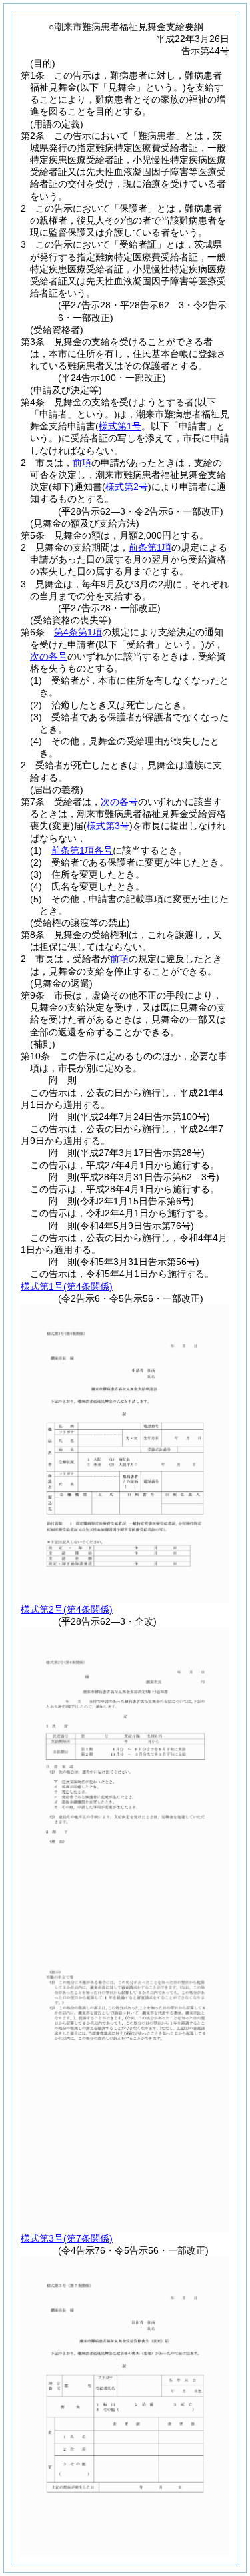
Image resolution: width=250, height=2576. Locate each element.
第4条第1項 (78, 632)
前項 (82, 463)
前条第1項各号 (82, 850)
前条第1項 (150, 547)
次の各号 (49, 656)
